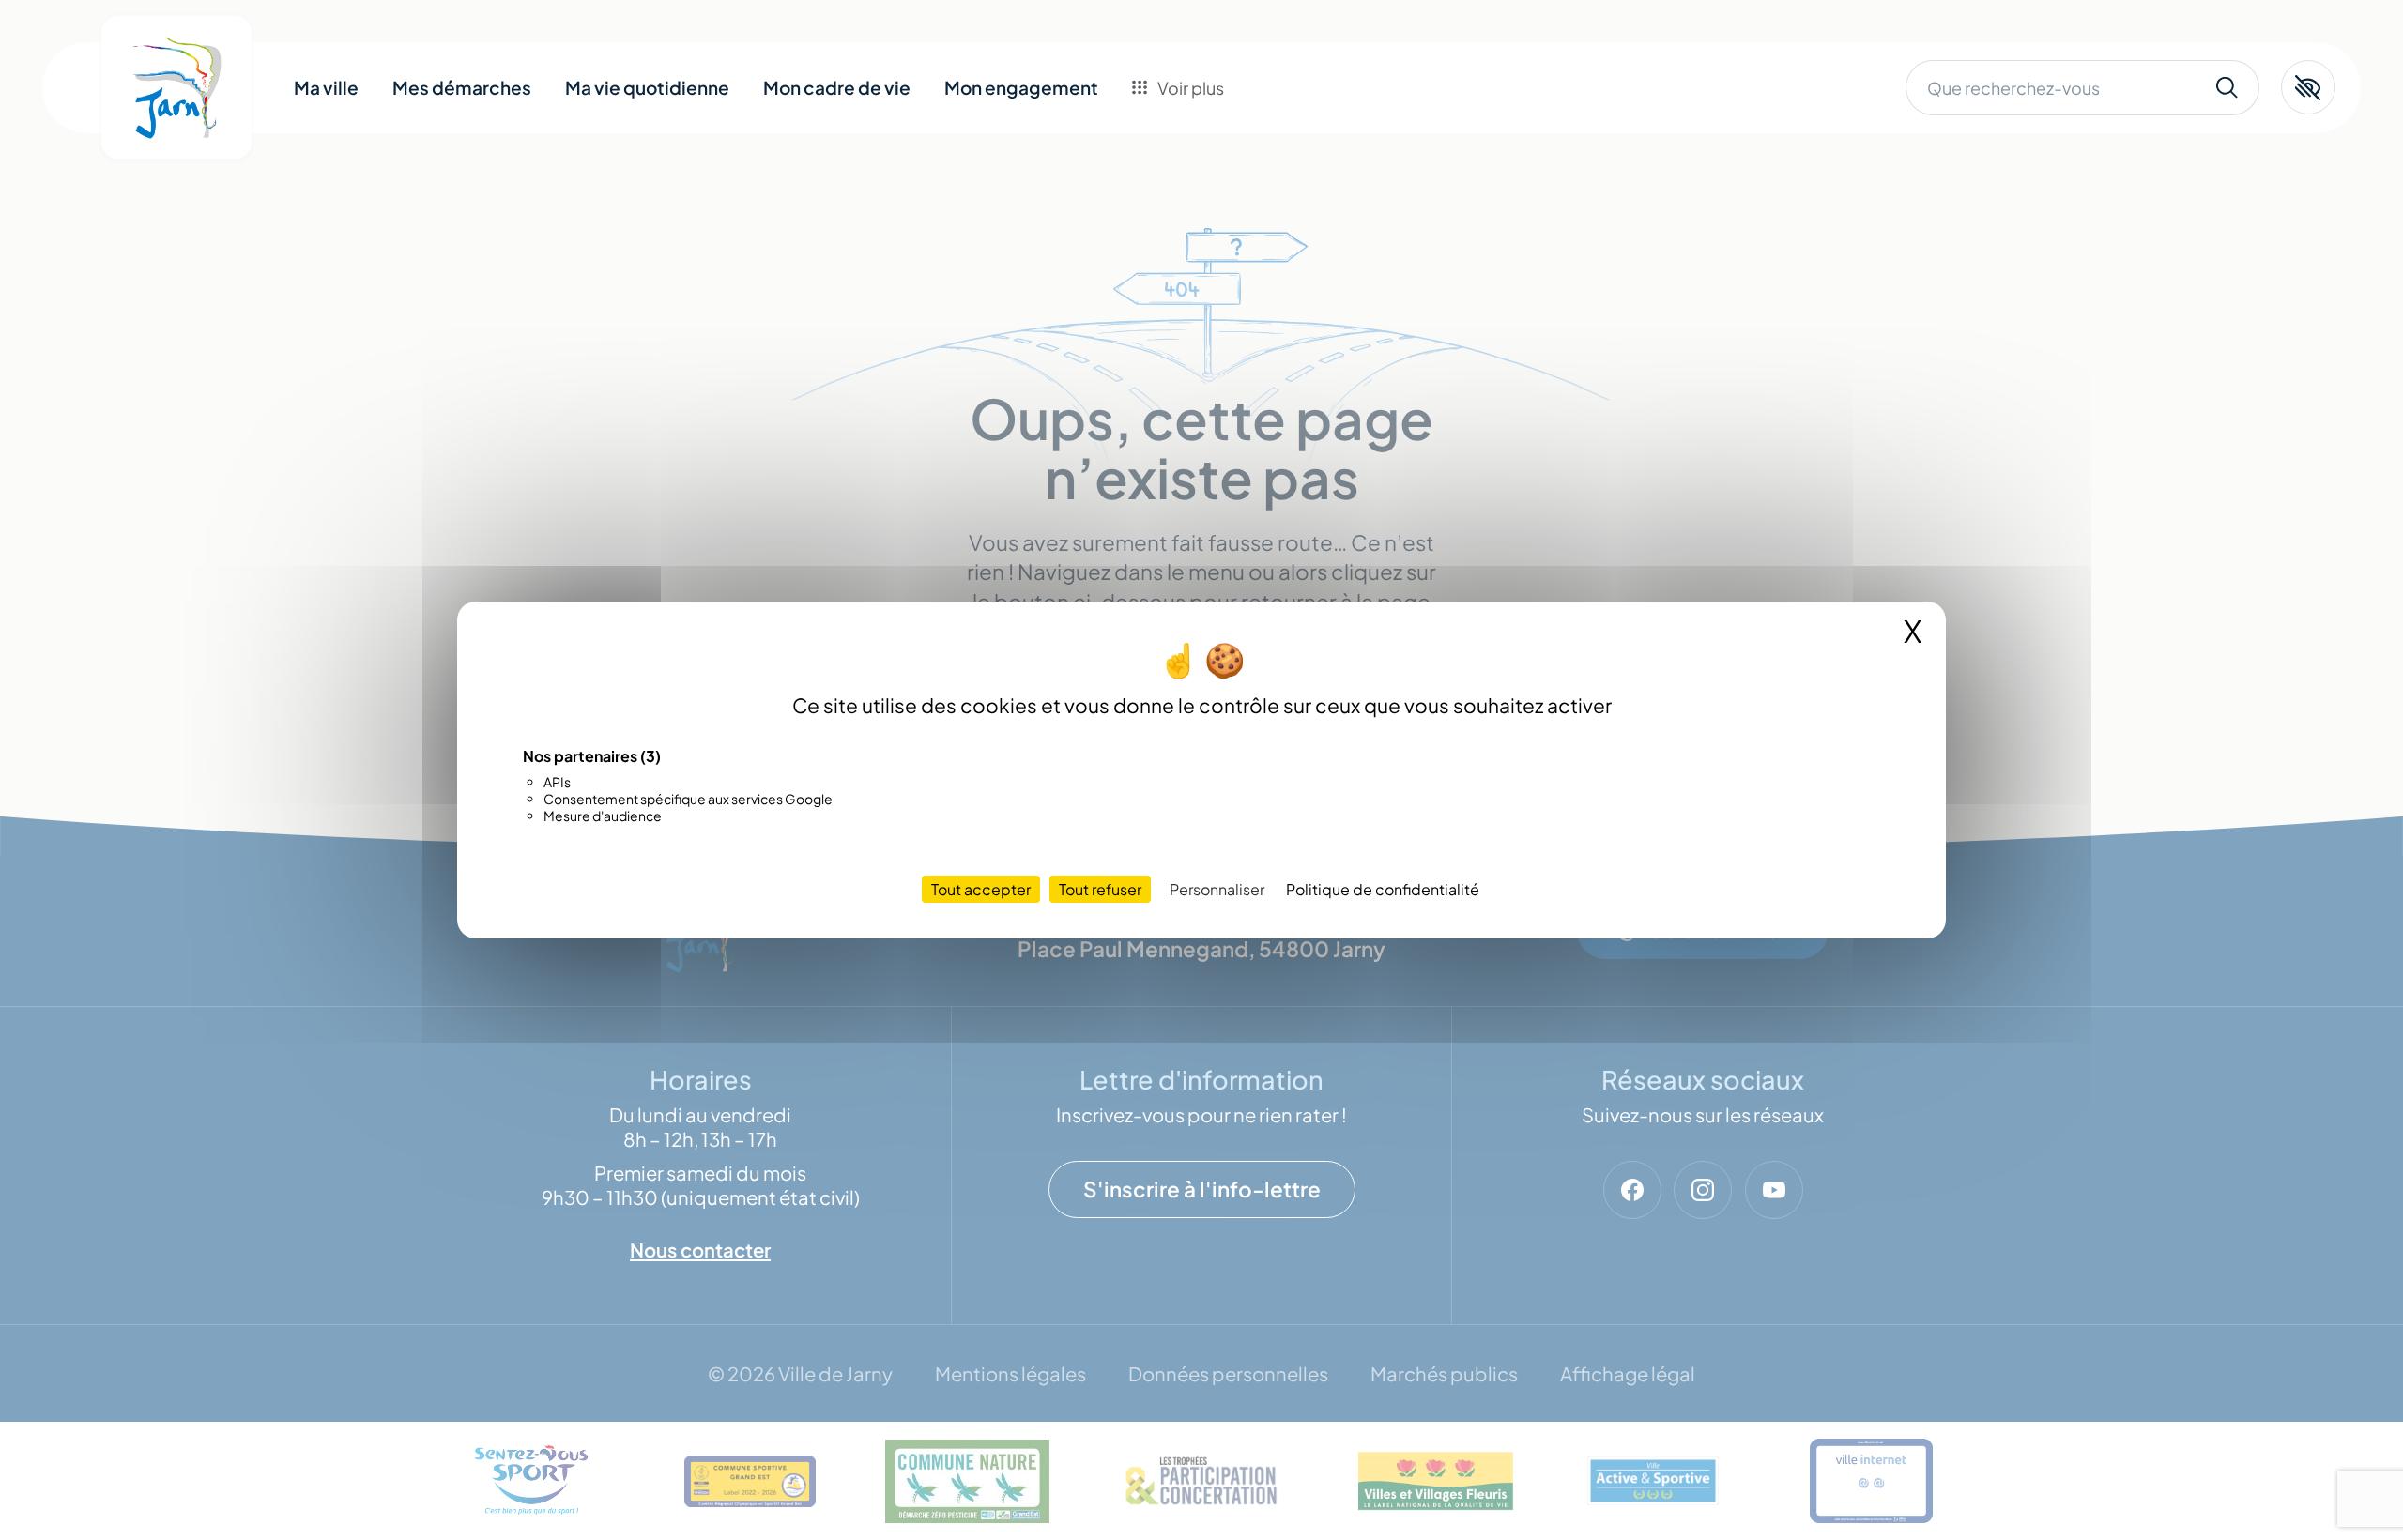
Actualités (1202, 196)
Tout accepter (981, 889)
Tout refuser (1100, 889)
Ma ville (326, 87)
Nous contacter (1224, 238)
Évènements (1212, 154)
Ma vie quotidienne (647, 87)
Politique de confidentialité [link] (1383, 889)
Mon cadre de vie (837, 87)
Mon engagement (1021, 87)
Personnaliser (1217, 889)
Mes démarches (462, 87)
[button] (2308, 87)
